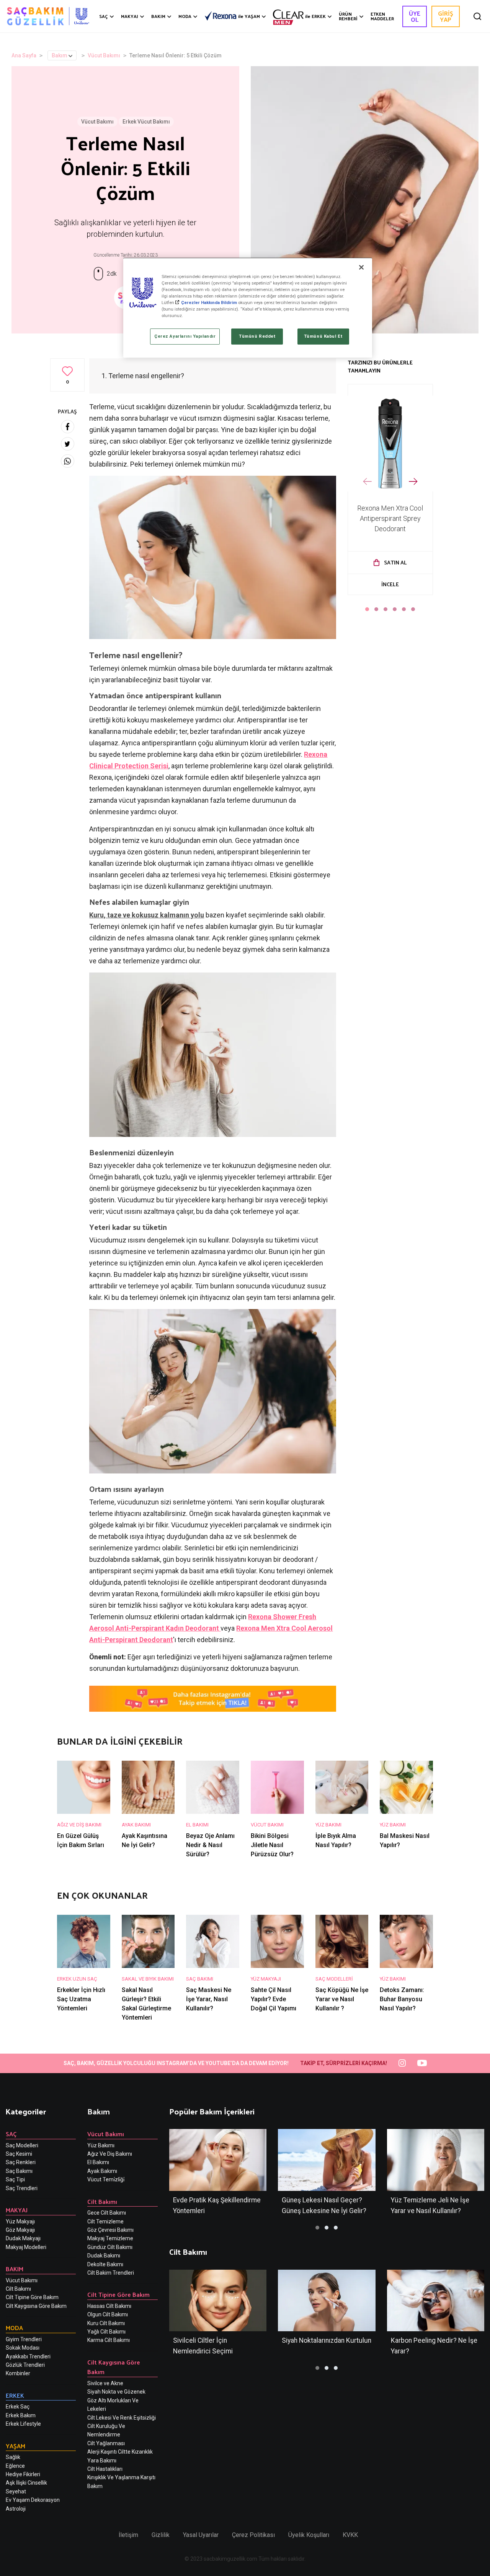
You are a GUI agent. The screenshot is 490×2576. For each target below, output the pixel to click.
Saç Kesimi (19, 2154)
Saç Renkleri (21, 2162)
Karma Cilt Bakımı (109, 2340)
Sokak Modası (23, 2348)
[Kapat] (361, 267)
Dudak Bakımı (104, 2256)
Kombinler (18, 2373)
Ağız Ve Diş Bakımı (110, 2154)
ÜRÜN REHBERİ (348, 16)
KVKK (350, 2535)
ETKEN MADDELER (382, 16)
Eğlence (15, 2466)
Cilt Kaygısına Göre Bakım (36, 2306)
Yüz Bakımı (101, 2145)
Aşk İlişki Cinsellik (26, 2483)
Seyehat (16, 2491)
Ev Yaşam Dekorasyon (33, 2500)
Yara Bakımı (102, 2461)
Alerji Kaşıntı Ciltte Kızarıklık (120, 2452)
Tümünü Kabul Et (323, 336)
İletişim (128, 2535)
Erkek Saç (18, 2407)
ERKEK (315, 16)
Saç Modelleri (22, 2145)
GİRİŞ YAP (446, 16)
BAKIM (158, 16)
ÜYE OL (415, 16)
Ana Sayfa (24, 55)
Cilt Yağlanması (106, 2443)
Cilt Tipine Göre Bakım (32, 2297)
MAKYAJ (130, 16)
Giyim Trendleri (24, 2339)
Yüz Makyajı (20, 2221)
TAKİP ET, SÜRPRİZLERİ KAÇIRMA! (344, 2063)
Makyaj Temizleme (110, 2238)
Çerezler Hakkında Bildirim (209, 302)
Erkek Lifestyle (23, 2424)
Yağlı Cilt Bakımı (106, 2332)
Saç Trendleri (22, 2188)
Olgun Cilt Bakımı (108, 2314)
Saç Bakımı (19, 2171)
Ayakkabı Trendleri (28, 2356)
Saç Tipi (15, 2179)
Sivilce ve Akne (105, 2383)
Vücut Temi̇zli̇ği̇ (106, 2179)
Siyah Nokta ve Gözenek (116, 2392)
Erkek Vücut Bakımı (146, 122)
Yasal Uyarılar (201, 2535)
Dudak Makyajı (23, 2238)
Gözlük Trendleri (25, 2365)
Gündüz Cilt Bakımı (110, 2247)
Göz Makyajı (20, 2230)
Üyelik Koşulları (309, 2535)
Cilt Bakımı (18, 2289)
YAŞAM (249, 16)
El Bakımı (98, 2162)
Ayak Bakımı (102, 2171)
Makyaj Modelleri (26, 2247)
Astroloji (16, 2509)
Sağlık (13, 2457)
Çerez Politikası (253, 2535)
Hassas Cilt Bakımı (109, 2306)
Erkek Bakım (21, 2415)
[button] (367, 609)
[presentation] (367, 482)
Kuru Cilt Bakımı (106, 2323)
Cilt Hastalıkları (105, 2469)
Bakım (60, 55)
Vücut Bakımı (104, 55)
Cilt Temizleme (105, 2221)
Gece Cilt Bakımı (107, 2213)
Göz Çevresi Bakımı (110, 2230)
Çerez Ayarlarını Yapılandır (185, 336)
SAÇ (104, 16)
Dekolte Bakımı (105, 2264)
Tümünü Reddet (257, 336)
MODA (185, 16)
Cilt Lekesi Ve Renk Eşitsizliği (122, 2418)
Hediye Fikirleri (23, 2474)
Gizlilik (161, 2535)
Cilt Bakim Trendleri (111, 2273)
